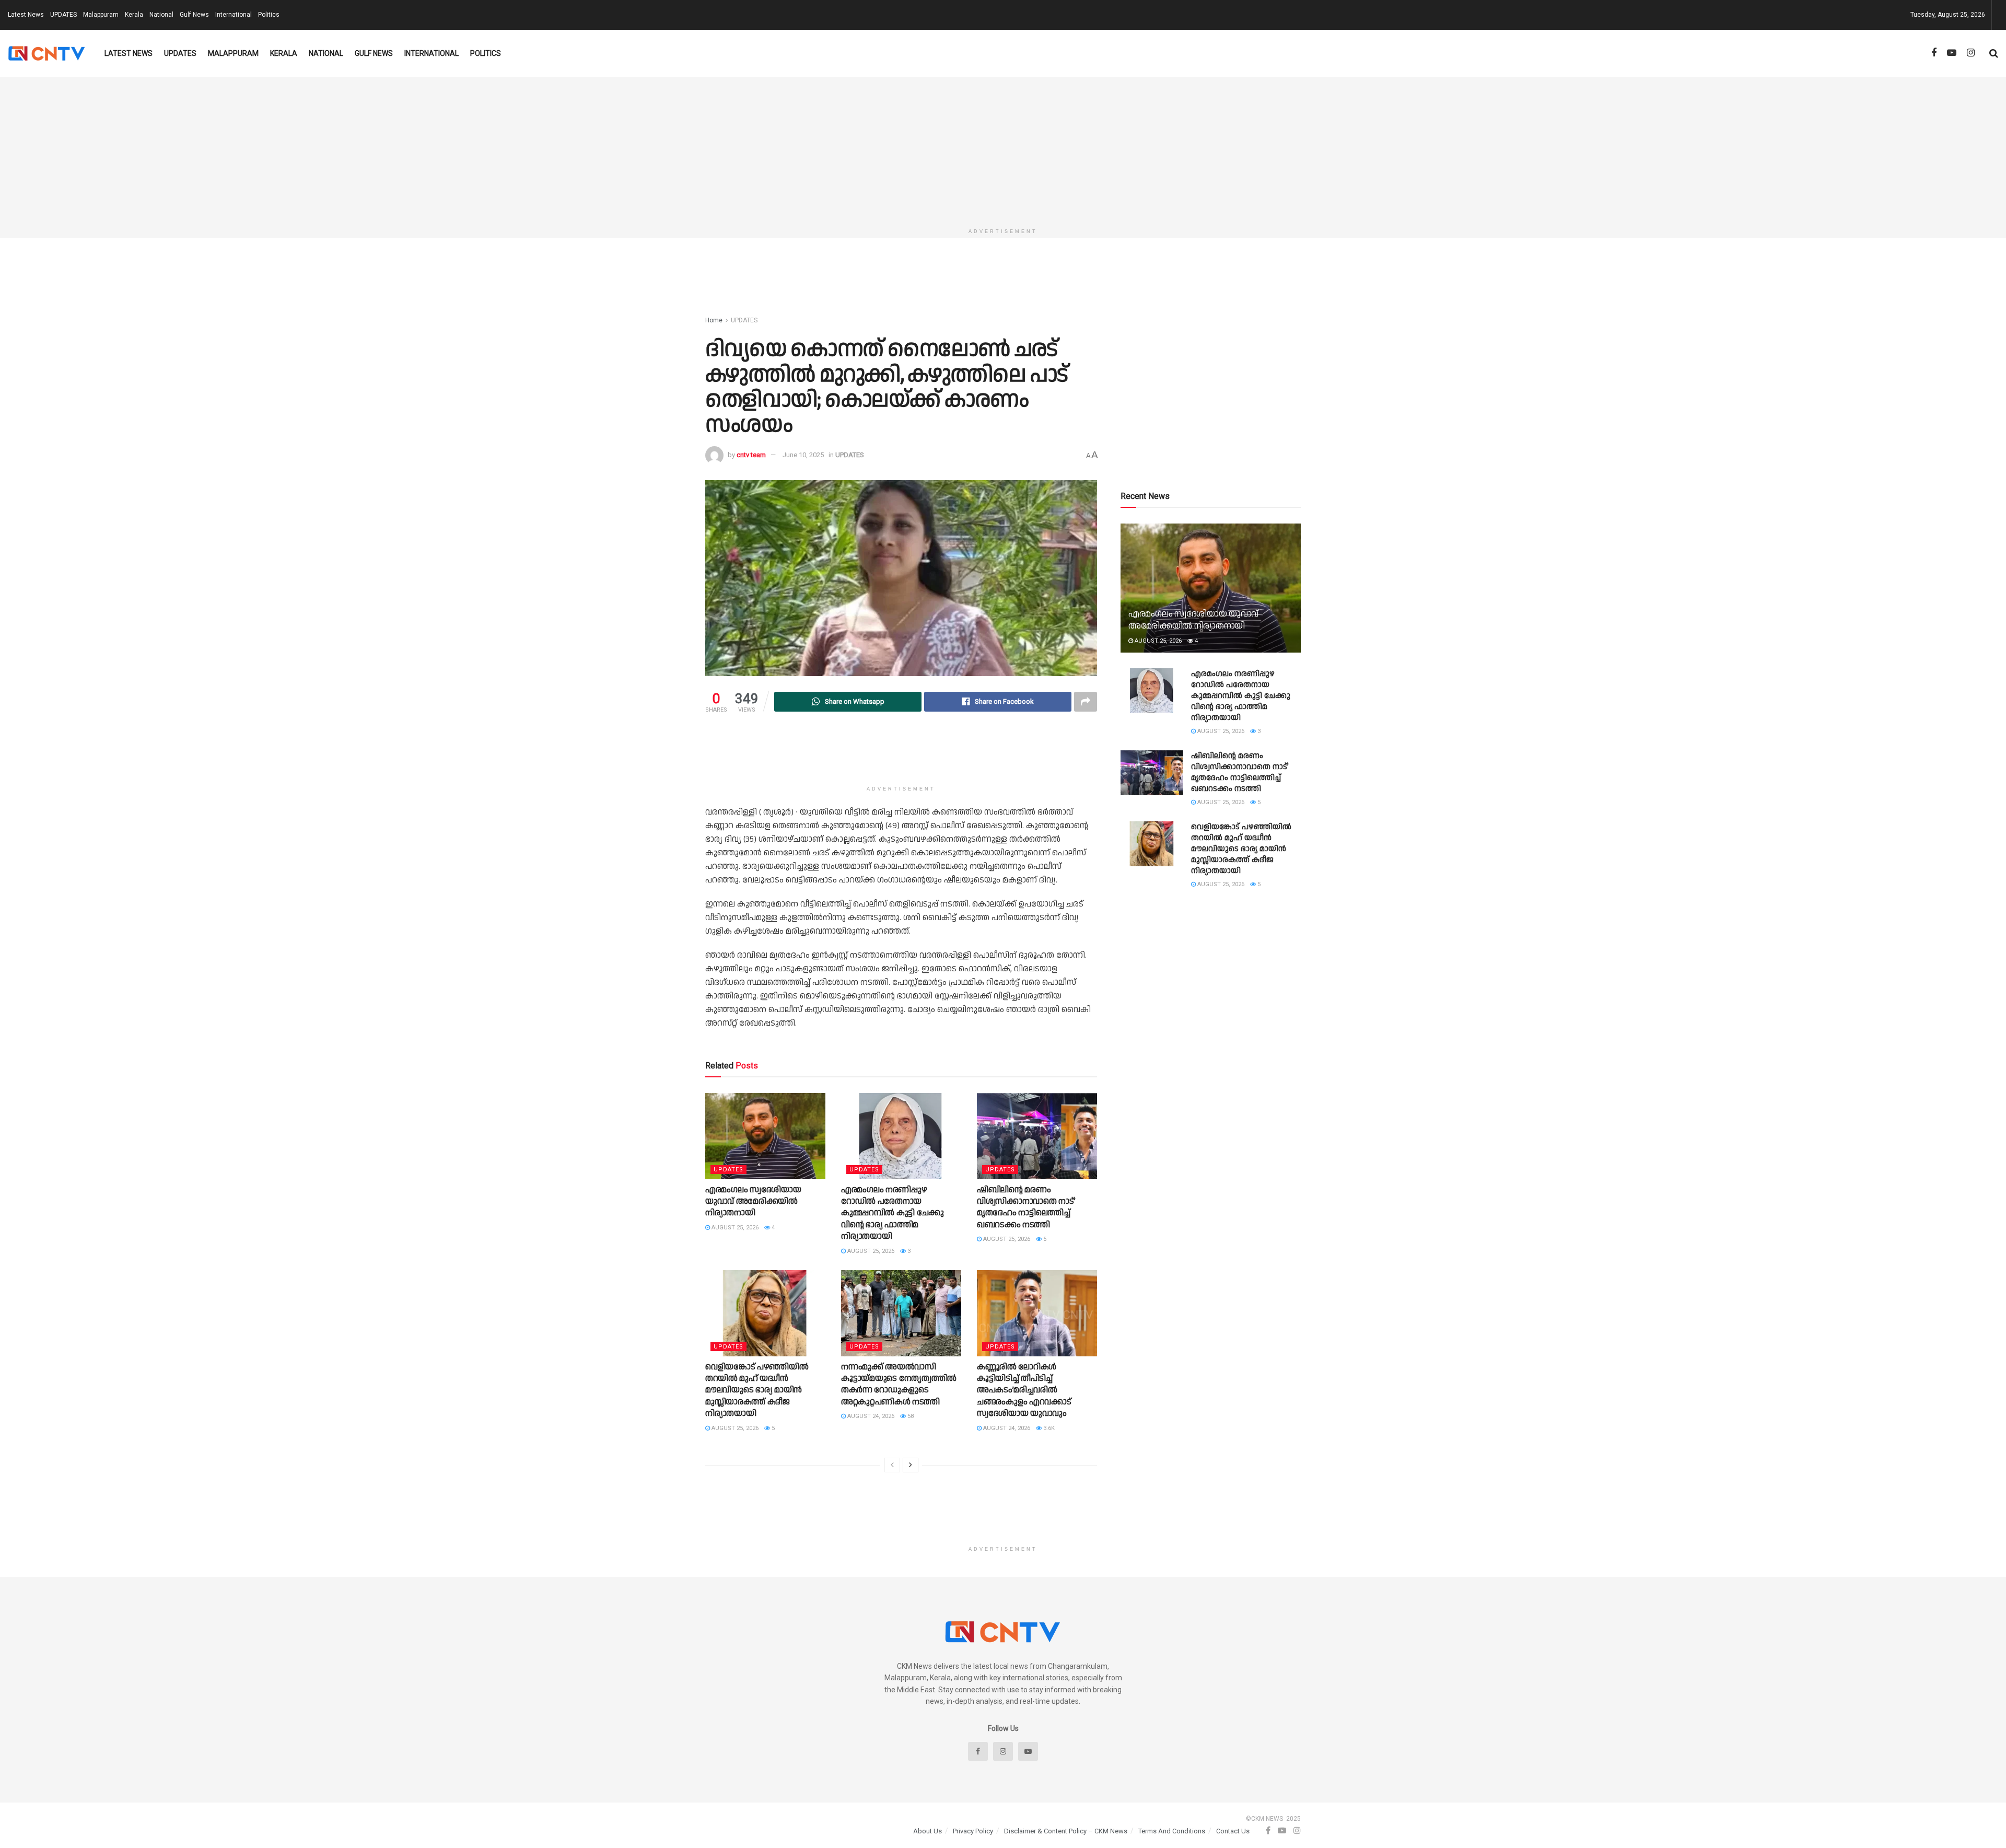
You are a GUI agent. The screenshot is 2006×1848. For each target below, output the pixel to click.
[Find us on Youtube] (1952, 53)
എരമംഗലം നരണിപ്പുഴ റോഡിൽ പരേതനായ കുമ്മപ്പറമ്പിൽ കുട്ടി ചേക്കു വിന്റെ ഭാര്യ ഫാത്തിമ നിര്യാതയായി (893, 1213)
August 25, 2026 (734, 1228)
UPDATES (63, 15)
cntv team (751, 455)
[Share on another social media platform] (1086, 702)
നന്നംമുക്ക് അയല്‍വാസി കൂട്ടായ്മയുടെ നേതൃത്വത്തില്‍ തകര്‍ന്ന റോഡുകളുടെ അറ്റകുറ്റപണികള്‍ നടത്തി (899, 1385)
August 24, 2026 (870, 1416)
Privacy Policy (973, 1831)
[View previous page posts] (892, 1465)
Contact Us (1233, 1831)
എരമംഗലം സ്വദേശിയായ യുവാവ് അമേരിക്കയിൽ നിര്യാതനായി (753, 1202)
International (234, 15)
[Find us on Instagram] (1971, 53)
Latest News (26, 15)
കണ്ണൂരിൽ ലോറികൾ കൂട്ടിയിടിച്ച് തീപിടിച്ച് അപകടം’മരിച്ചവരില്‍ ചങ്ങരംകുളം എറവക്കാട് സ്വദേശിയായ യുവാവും (1024, 1391)
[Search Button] (1994, 53)
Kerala (134, 15)
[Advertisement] (1003, 150)
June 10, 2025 (803, 455)
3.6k (1048, 1428)
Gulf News (194, 15)
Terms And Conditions (1172, 1831)
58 (910, 1416)
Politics (269, 15)
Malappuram (101, 15)
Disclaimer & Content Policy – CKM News (1066, 1831)
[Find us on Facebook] (1934, 53)
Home (714, 320)
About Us (928, 1831)
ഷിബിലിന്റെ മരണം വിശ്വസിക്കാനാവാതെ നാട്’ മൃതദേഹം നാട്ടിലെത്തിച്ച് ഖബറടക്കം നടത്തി (1026, 1207)
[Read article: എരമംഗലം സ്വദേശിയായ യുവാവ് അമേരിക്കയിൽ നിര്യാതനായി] (765, 1136)
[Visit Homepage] (47, 53)
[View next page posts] (911, 1465)
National (161, 15)
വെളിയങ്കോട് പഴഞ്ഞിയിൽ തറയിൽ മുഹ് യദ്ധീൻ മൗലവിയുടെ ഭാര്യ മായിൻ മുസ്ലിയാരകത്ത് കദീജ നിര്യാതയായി (757, 1391)
